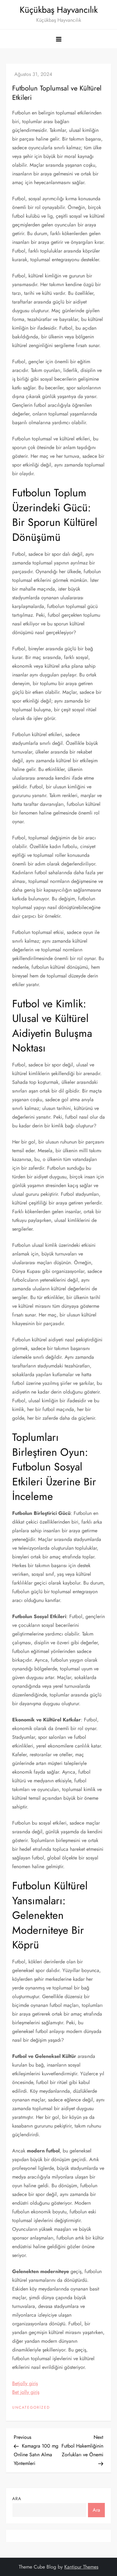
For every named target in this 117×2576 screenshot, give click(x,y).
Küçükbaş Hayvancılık (59, 10)
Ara (17, 2499)
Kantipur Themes (81, 2567)
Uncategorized (31, 2408)
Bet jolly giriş (26, 2392)
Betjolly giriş (25, 2383)
